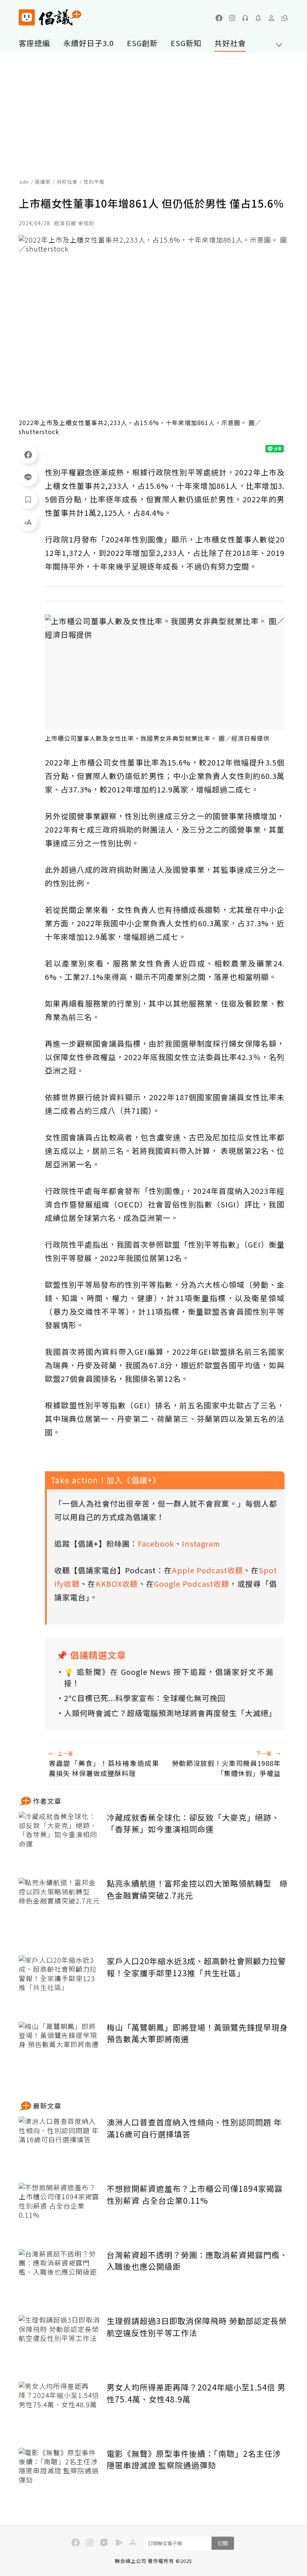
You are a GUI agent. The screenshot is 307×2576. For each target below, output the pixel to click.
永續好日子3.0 (89, 43)
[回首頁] (50, 17)
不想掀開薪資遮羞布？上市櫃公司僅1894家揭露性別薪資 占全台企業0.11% (195, 2194)
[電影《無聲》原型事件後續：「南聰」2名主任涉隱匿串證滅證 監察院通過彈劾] (60, 2475)
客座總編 (34, 43)
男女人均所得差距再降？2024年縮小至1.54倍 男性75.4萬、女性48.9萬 (196, 2393)
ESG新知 (186, 43)
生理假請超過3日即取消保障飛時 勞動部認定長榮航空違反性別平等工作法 (197, 2327)
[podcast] (245, 18)
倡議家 (43, 182)
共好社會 (230, 43)
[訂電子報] (258, 18)
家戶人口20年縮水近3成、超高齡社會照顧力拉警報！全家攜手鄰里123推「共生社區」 (196, 1967)
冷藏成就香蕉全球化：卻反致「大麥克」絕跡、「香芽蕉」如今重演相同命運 (193, 1823)
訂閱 (223, 2543)
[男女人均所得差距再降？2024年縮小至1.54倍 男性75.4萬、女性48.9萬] (60, 2409)
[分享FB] (28, 454)
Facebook (156, 1543)
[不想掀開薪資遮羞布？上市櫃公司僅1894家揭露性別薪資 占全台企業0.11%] (60, 2210)
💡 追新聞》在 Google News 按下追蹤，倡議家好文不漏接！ (169, 1677)
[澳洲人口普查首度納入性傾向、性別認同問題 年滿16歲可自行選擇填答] (60, 2144)
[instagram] (232, 18)
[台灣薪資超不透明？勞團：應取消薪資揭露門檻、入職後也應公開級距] (60, 2277)
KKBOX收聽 (117, 1584)
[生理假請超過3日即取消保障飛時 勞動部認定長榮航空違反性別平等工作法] (60, 2343)
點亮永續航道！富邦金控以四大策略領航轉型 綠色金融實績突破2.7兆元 (197, 1889)
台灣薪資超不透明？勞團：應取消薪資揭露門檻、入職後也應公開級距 (197, 2261)
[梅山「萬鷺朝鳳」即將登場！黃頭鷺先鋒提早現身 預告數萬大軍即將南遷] (60, 2049)
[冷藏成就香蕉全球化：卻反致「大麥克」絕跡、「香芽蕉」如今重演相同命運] (60, 1839)
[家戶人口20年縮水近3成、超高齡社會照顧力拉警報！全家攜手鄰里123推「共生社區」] (60, 1983)
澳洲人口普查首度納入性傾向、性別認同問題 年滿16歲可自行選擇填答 (194, 2128)
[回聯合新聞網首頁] (27, 17)
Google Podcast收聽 (192, 1584)
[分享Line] (28, 477)
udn (24, 182)
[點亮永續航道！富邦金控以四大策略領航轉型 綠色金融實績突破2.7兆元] (60, 1905)
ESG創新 (142, 43)
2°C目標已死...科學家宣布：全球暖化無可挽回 (145, 1698)
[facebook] (219, 18)
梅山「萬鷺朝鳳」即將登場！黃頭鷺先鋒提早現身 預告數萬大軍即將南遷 (197, 2033)
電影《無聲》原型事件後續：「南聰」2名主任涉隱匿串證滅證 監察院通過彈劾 (194, 2459)
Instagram (201, 1543)
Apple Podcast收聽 (207, 1570)
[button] (285, 18)
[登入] (271, 18)
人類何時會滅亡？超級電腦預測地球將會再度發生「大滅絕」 (169, 1713)
